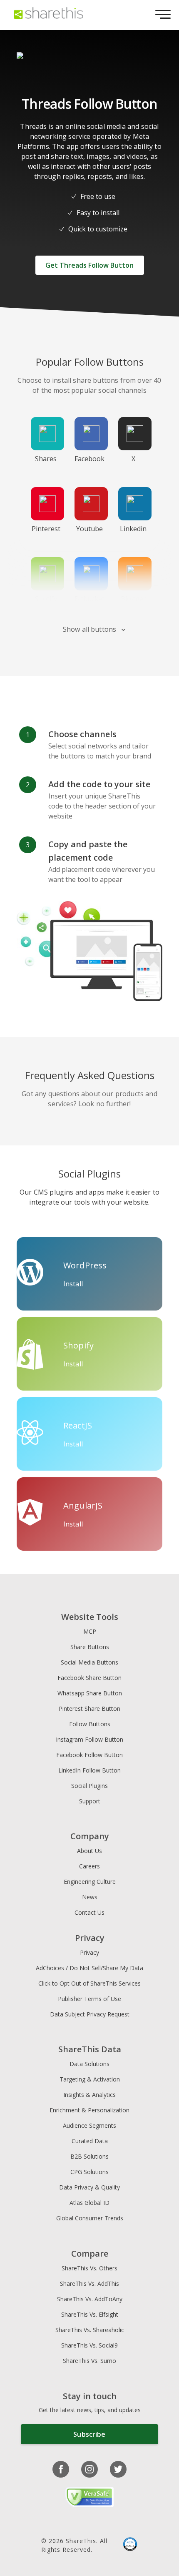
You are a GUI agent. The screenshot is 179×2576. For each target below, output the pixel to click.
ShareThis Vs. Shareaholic (90, 2330)
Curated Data (90, 2141)
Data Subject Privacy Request (90, 2014)
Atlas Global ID (89, 2203)
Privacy (89, 1952)
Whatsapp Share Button (90, 1693)
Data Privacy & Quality (89, 2187)
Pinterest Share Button (89, 1709)
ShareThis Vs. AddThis (89, 2284)
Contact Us (89, 1912)
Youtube (89, 529)
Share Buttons (90, 1647)
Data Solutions (89, 2064)
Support (90, 1801)
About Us (89, 1851)
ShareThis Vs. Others (89, 2268)
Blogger (133, 599)
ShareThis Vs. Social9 (89, 2345)
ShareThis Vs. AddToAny (90, 2299)
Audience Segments (89, 2125)
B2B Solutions (89, 2156)
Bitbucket (89, 599)
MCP (90, 1631)
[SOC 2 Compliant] (130, 2545)
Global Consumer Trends (90, 2218)
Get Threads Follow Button (89, 265)
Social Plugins (89, 1786)
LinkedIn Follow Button (89, 1770)
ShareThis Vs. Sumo (89, 2361)
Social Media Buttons (89, 1662)
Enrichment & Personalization (89, 2110)
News (90, 1897)
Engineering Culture (90, 1882)
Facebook (89, 459)
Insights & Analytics (89, 2095)
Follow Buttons (90, 1724)
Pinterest (46, 529)
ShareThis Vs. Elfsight (90, 2314)
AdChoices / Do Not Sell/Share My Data (89, 1968)
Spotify (46, 599)
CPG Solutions (89, 2172)
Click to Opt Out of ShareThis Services (89, 1983)
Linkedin (133, 529)
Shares (46, 459)
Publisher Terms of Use (89, 1999)
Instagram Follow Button (89, 1739)
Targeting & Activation (90, 2079)
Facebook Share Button (89, 1678)
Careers (89, 1866)
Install (73, 1284)
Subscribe (89, 2434)
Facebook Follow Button (89, 1755)
